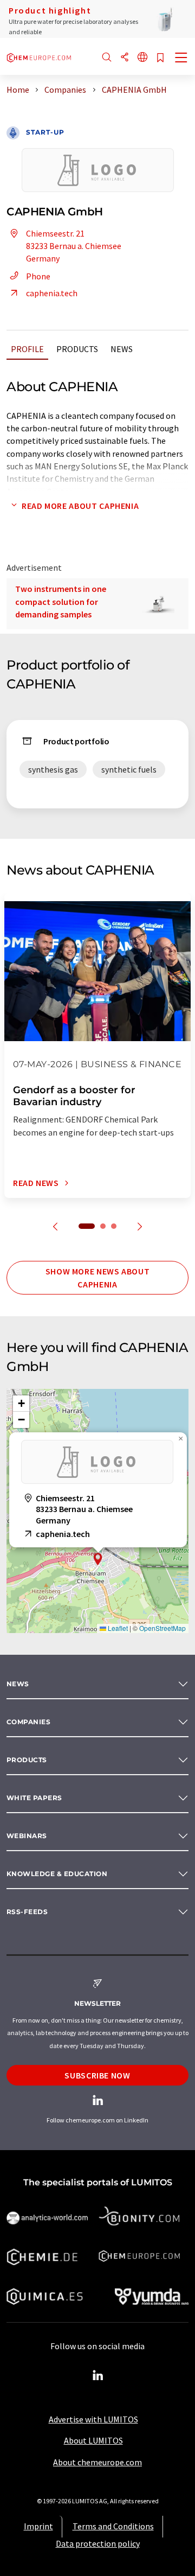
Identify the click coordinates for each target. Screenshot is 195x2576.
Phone (38, 276)
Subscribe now (97, 2075)
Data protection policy (98, 2543)
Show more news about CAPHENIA (98, 1278)
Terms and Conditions (113, 2526)
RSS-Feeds (27, 1912)
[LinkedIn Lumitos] (97, 2376)
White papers (34, 1798)
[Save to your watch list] (160, 58)
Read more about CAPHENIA (80, 506)
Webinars (27, 1836)
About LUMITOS (93, 2440)
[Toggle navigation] (181, 59)
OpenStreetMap (162, 1628)
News (122, 349)
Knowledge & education (57, 1874)
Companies (28, 1722)
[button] (98, 1559)
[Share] (125, 58)
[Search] (107, 58)
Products (77, 349)
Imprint (38, 2526)
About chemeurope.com (97, 2462)
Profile (27, 349)
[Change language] (142, 58)
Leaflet (117, 1628)
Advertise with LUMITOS (93, 2419)
